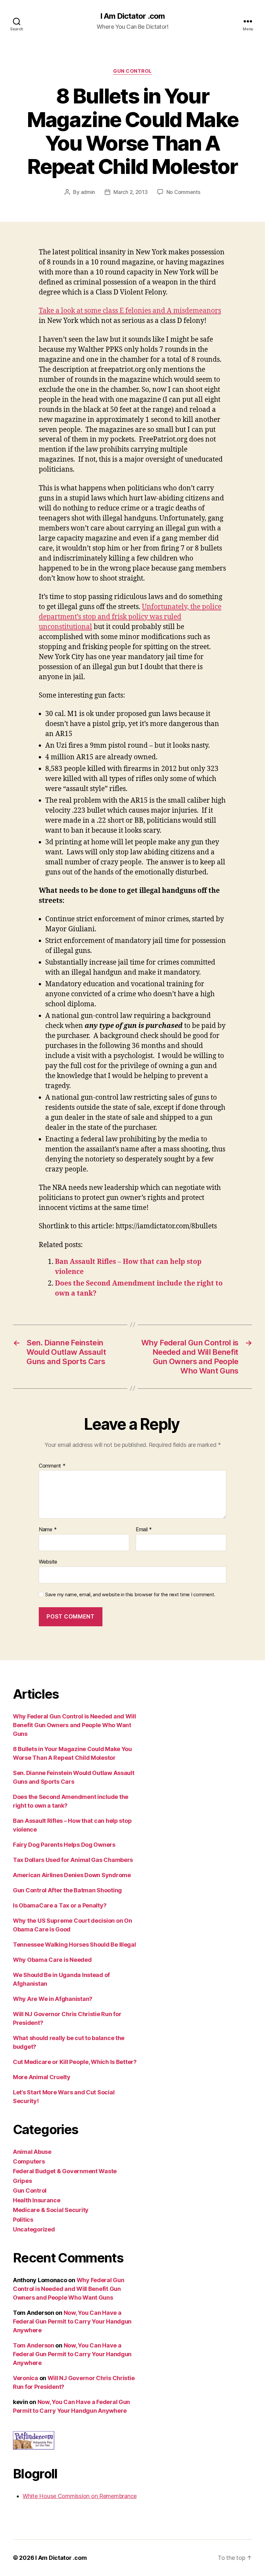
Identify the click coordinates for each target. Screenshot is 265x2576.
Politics (23, 2220)
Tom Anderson (34, 2345)
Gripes (22, 2181)
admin (88, 192)
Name (48, 1530)
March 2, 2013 (131, 192)
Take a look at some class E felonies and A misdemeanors (130, 311)
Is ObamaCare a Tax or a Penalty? (60, 1905)
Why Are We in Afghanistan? (53, 1999)
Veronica (26, 2378)
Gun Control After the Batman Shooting (67, 1890)
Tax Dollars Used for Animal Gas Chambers (73, 1860)
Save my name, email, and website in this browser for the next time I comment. (130, 1595)
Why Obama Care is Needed (52, 1960)
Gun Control (132, 71)
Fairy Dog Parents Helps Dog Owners (64, 1845)
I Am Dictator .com (132, 16)
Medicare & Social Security (51, 2210)
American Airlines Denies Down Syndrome (72, 1875)
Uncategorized (34, 2229)
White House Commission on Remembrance (80, 2496)
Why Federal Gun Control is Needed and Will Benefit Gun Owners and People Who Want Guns (74, 1725)
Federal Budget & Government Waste (65, 2171)
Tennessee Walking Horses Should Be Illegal (74, 1945)
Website (48, 1561)
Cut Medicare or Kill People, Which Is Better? (75, 2062)
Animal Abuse (32, 2152)
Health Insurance (37, 2200)
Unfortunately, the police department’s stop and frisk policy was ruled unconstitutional (130, 617)
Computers (29, 2161)
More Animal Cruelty (42, 2077)
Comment (52, 1466)
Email (144, 1530)
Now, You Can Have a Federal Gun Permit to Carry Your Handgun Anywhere (72, 2321)
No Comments (183, 192)
